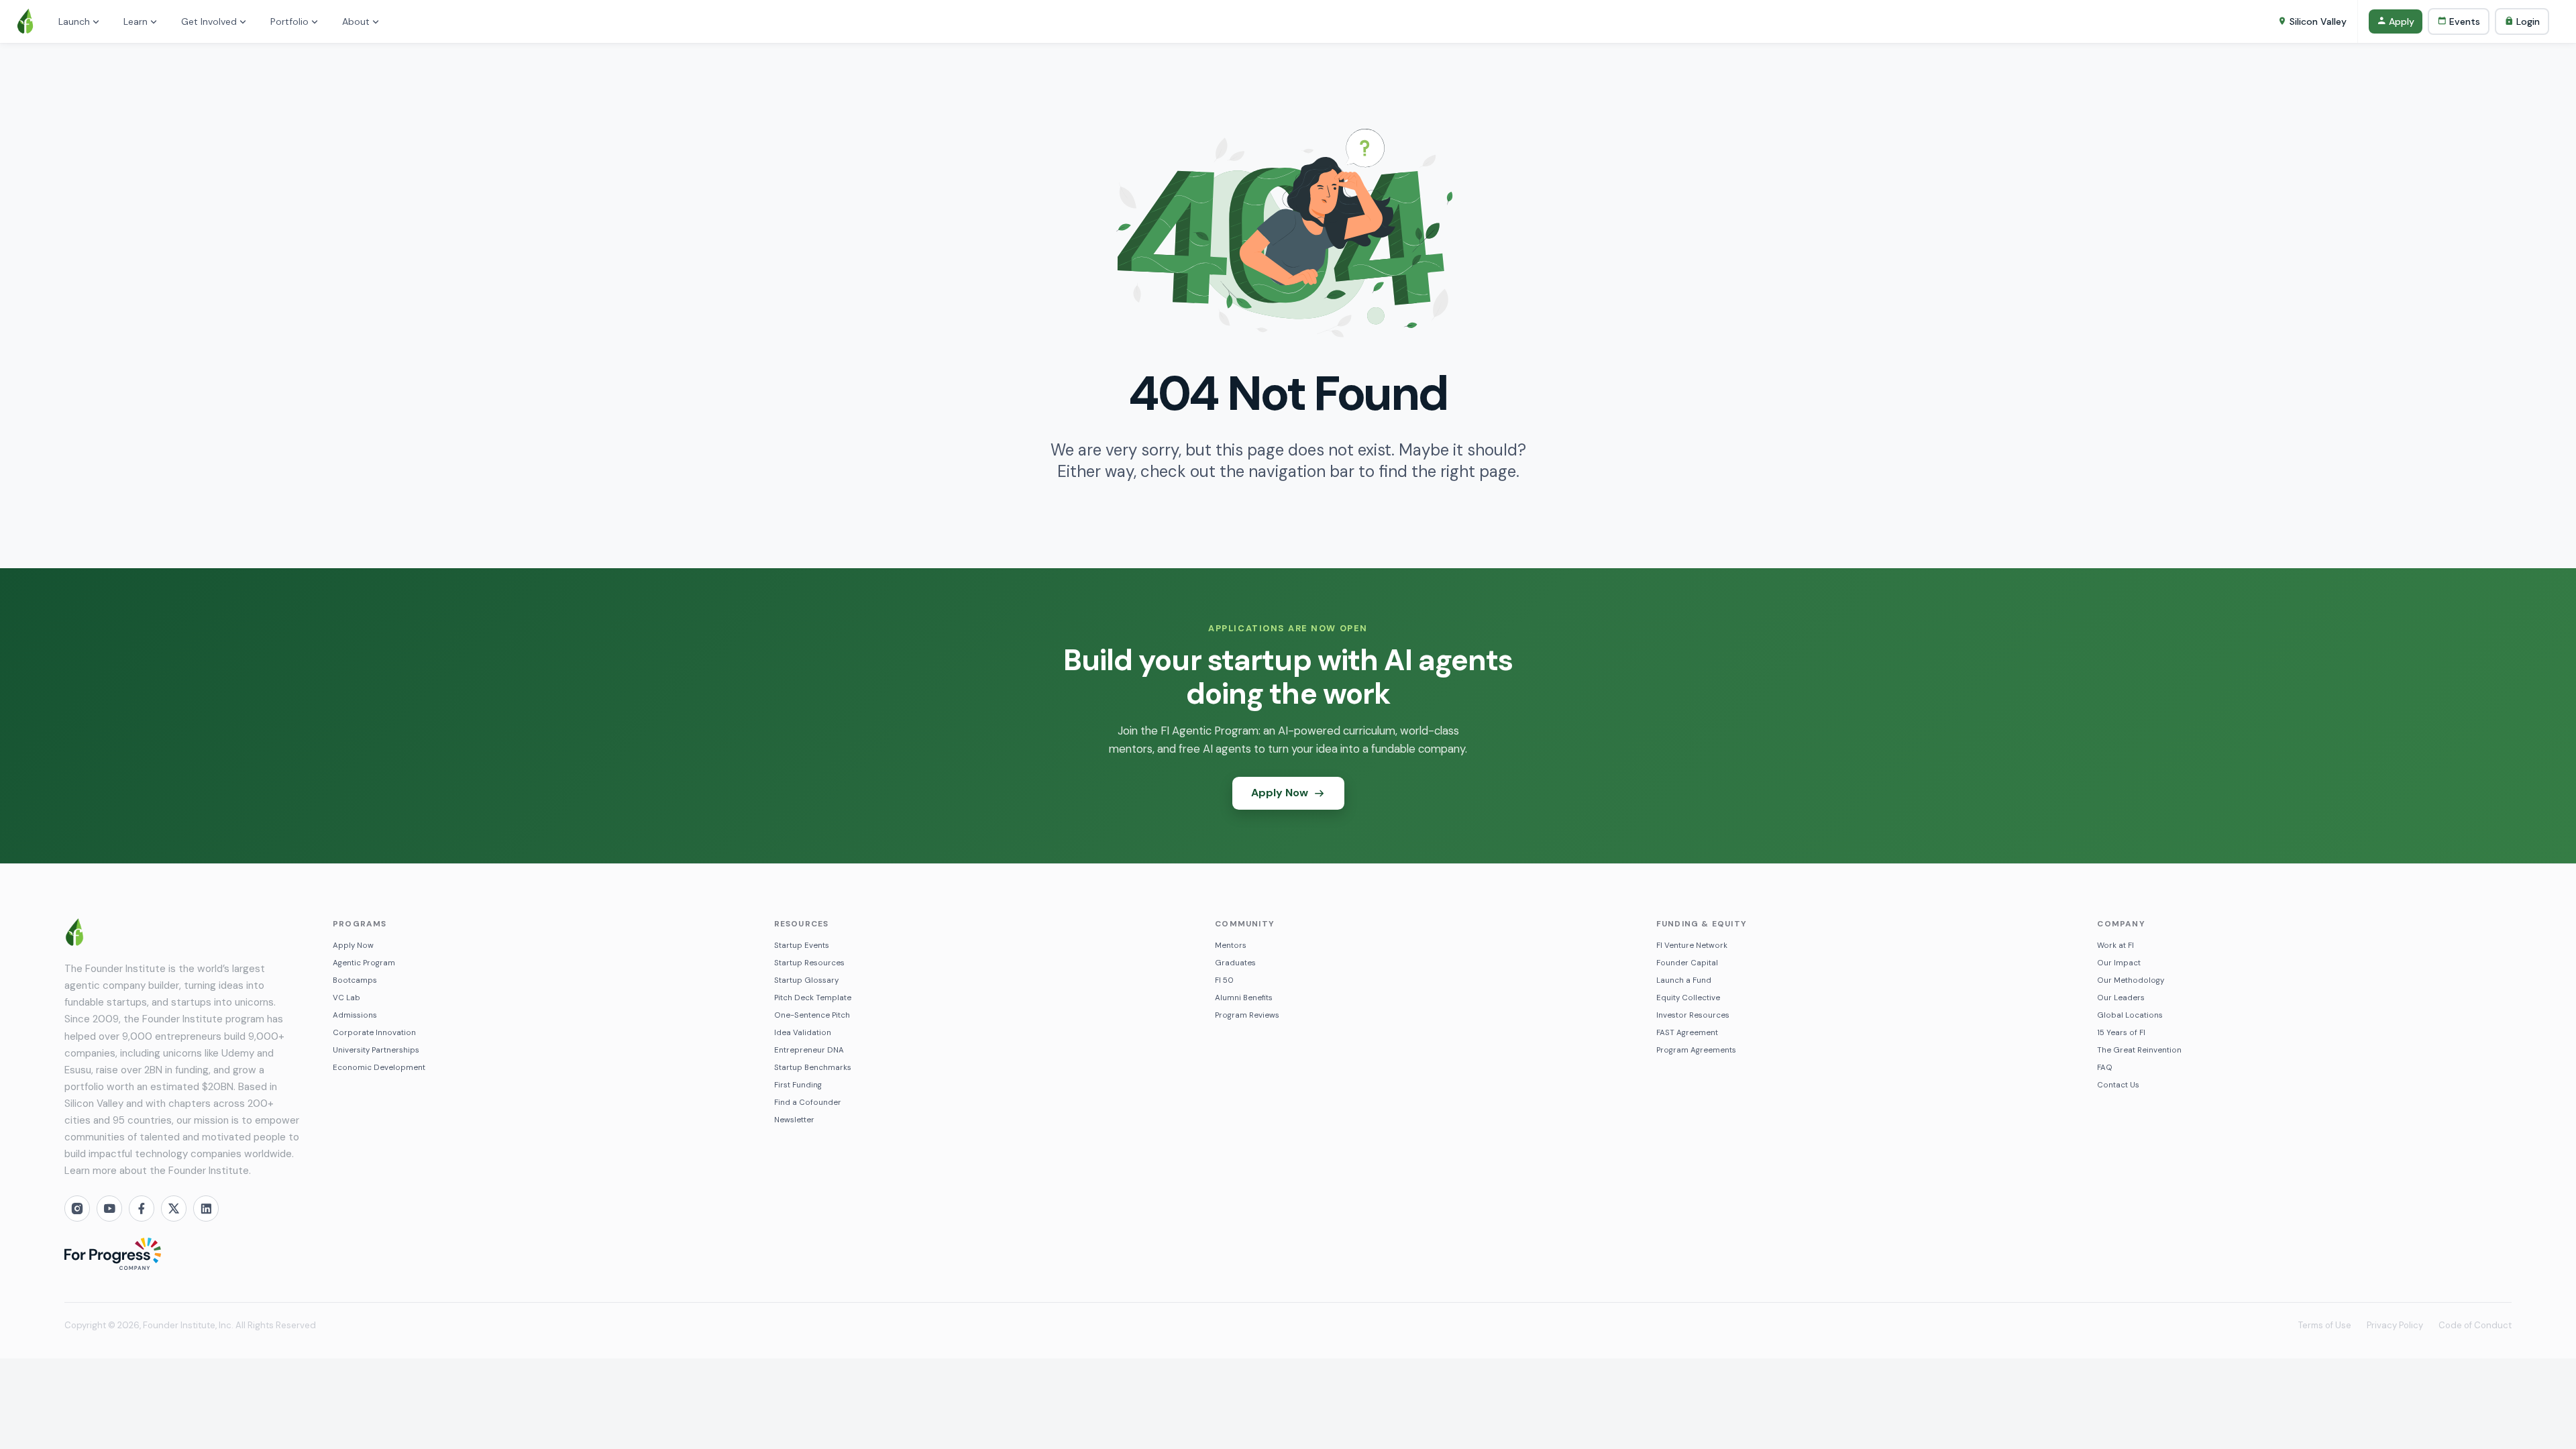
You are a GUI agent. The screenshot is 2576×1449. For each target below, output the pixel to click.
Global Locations (2130, 1015)
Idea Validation (803, 1033)
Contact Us (2118, 1085)
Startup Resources (809, 963)
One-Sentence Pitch (812, 1015)
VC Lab (346, 998)
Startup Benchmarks (813, 1068)
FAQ (2105, 1068)
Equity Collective (1688, 998)
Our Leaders (2121, 998)
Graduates (1235, 963)
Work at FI (2115, 946)
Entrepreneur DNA (809, 1050)
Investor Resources (1693, 1015)
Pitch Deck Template (813, 998)
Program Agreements (1696, 1050)
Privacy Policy (2395, 1325)
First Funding (798, 1085)
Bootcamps (355, 980)
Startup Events (802, 946)
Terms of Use (2325, 1325)
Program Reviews (1247, 1015)
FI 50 (1224, 980)
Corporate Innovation (374, 1033)
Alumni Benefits (1244, 998)
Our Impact (2119, 963)
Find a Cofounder (808, 1103)
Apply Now (353, 946)
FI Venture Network (1692, 946)
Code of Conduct (2475, 1325)
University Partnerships (376, 1050)
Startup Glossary (806, 980)
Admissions (355, 1015)
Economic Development (379, 1068)
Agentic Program (364, 963)
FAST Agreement (1687, 1033)
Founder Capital (1687, 963)
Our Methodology (2131, 980)
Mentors (1231, 946)
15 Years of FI (2121, 1033)
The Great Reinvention (2139, 1050)
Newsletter (794, 1120)
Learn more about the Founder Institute (157, 1171)
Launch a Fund (1684, 980)
